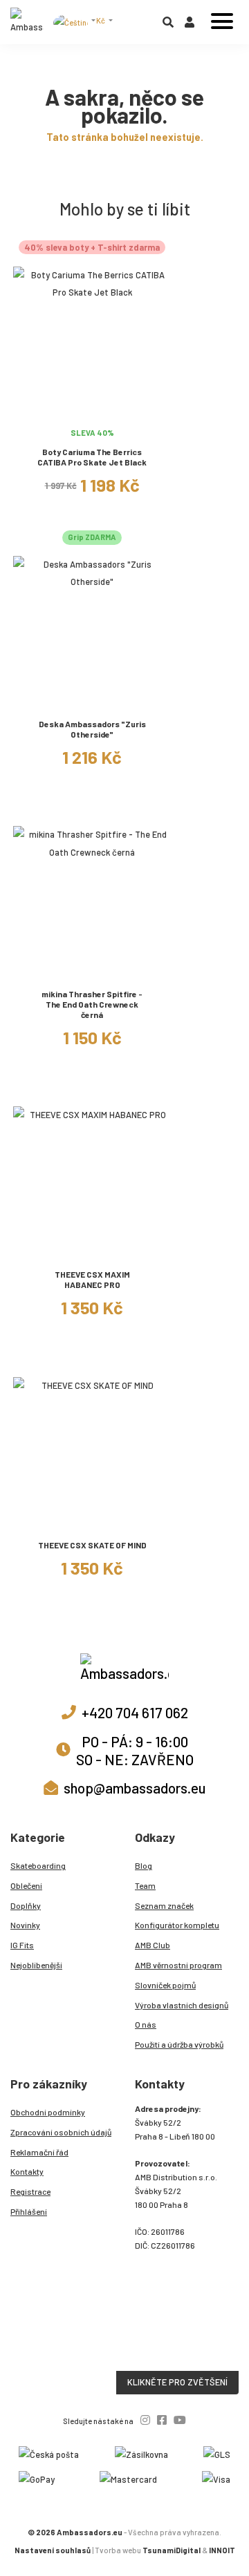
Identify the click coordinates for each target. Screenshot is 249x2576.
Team (145, 1885)
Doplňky (26, 1905)
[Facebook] (162, 2420)
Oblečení (26, 1885)
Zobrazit (92, 413)
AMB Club (153, 1945)
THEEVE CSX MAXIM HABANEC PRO (92, 1279)
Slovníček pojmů (165, 1985)
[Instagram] (145, 2420)
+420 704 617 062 (135, 1712)
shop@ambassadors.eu (135, 1788)
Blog (144, 1865)
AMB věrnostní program (178, 1965)
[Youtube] (180, 2420)
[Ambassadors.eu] (27, 22)
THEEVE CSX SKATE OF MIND (92, 1545)
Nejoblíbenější (36, 1965)
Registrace (30, 2191)
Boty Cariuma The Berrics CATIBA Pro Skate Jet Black (92, 457)
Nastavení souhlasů (53, 2550)
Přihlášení (29, 2211)
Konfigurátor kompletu (177, 1925)
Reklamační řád (39, 2152)
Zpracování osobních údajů (61, 2132)
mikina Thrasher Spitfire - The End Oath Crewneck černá (92, 1004)
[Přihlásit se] (190, 25)
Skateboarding (38, 1865)
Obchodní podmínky (48, 2112)
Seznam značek (164, 1905)
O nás (146, 2024)
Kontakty (27, 2171)
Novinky (25, 1925)
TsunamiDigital (172, 2550)
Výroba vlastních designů (182, 2005)
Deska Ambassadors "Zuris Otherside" (92, 729)
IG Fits (22, 1945)
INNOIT (222, 2550)
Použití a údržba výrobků (179, 2044)
